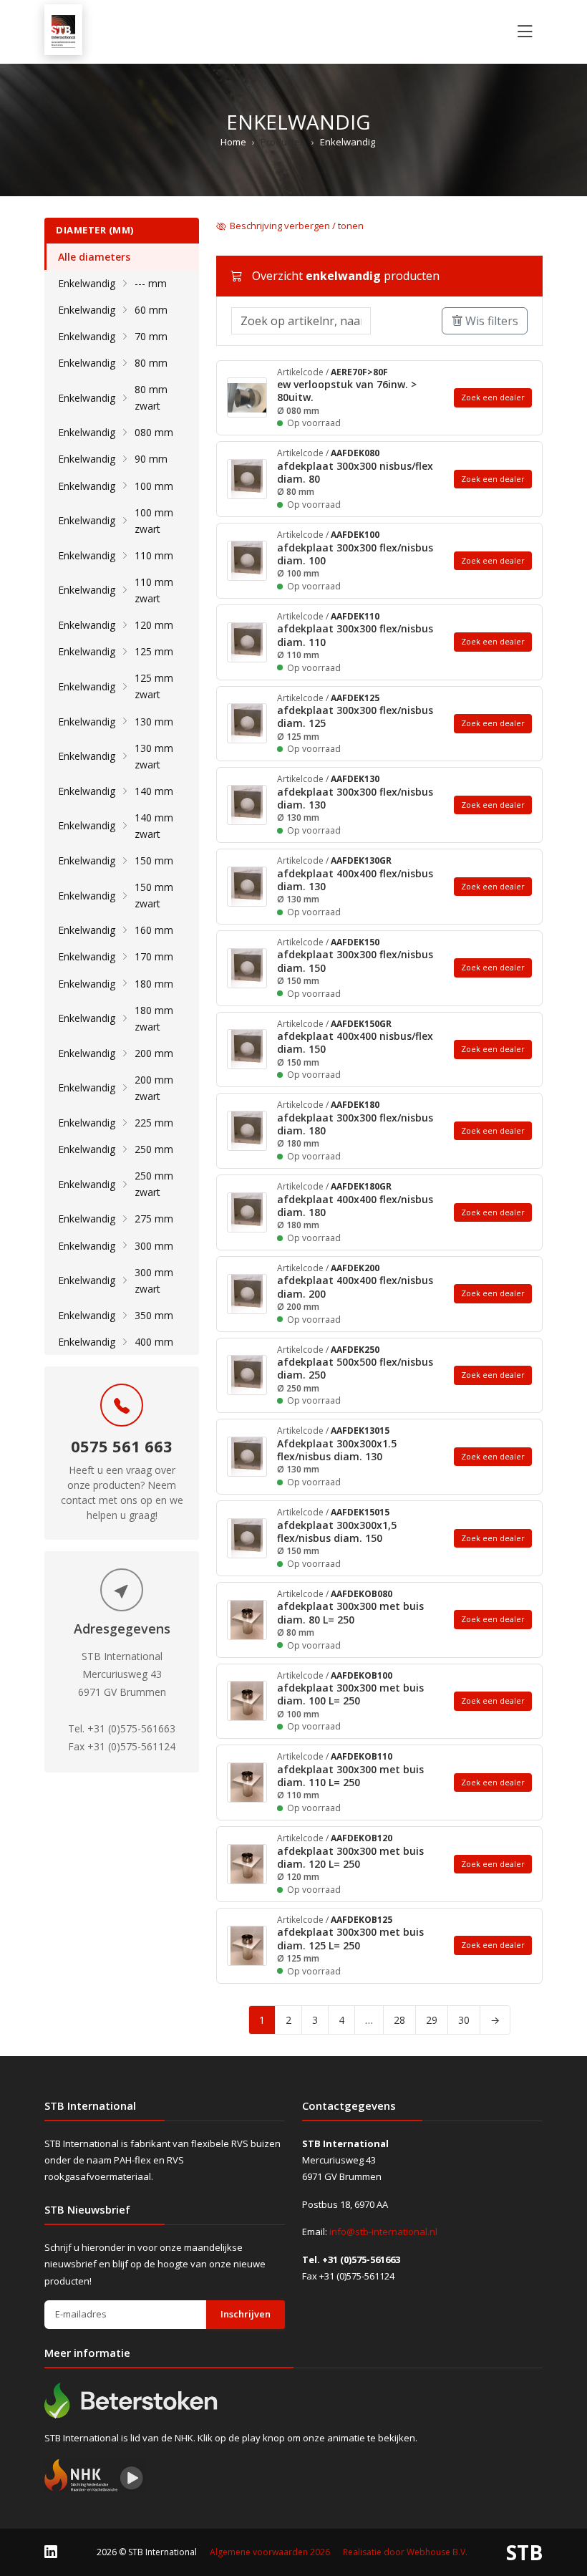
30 (464, 2020)
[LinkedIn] (51, 2552)
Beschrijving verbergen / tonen (297, 226)
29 (432, 2020)
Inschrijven (246, 2314)
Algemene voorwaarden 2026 (270, 2552)
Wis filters (490, 321)
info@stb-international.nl (383, 2232)
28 (399, 2020)
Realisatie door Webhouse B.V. (405, 2552)
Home (233, 142)
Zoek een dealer (493, 397)
